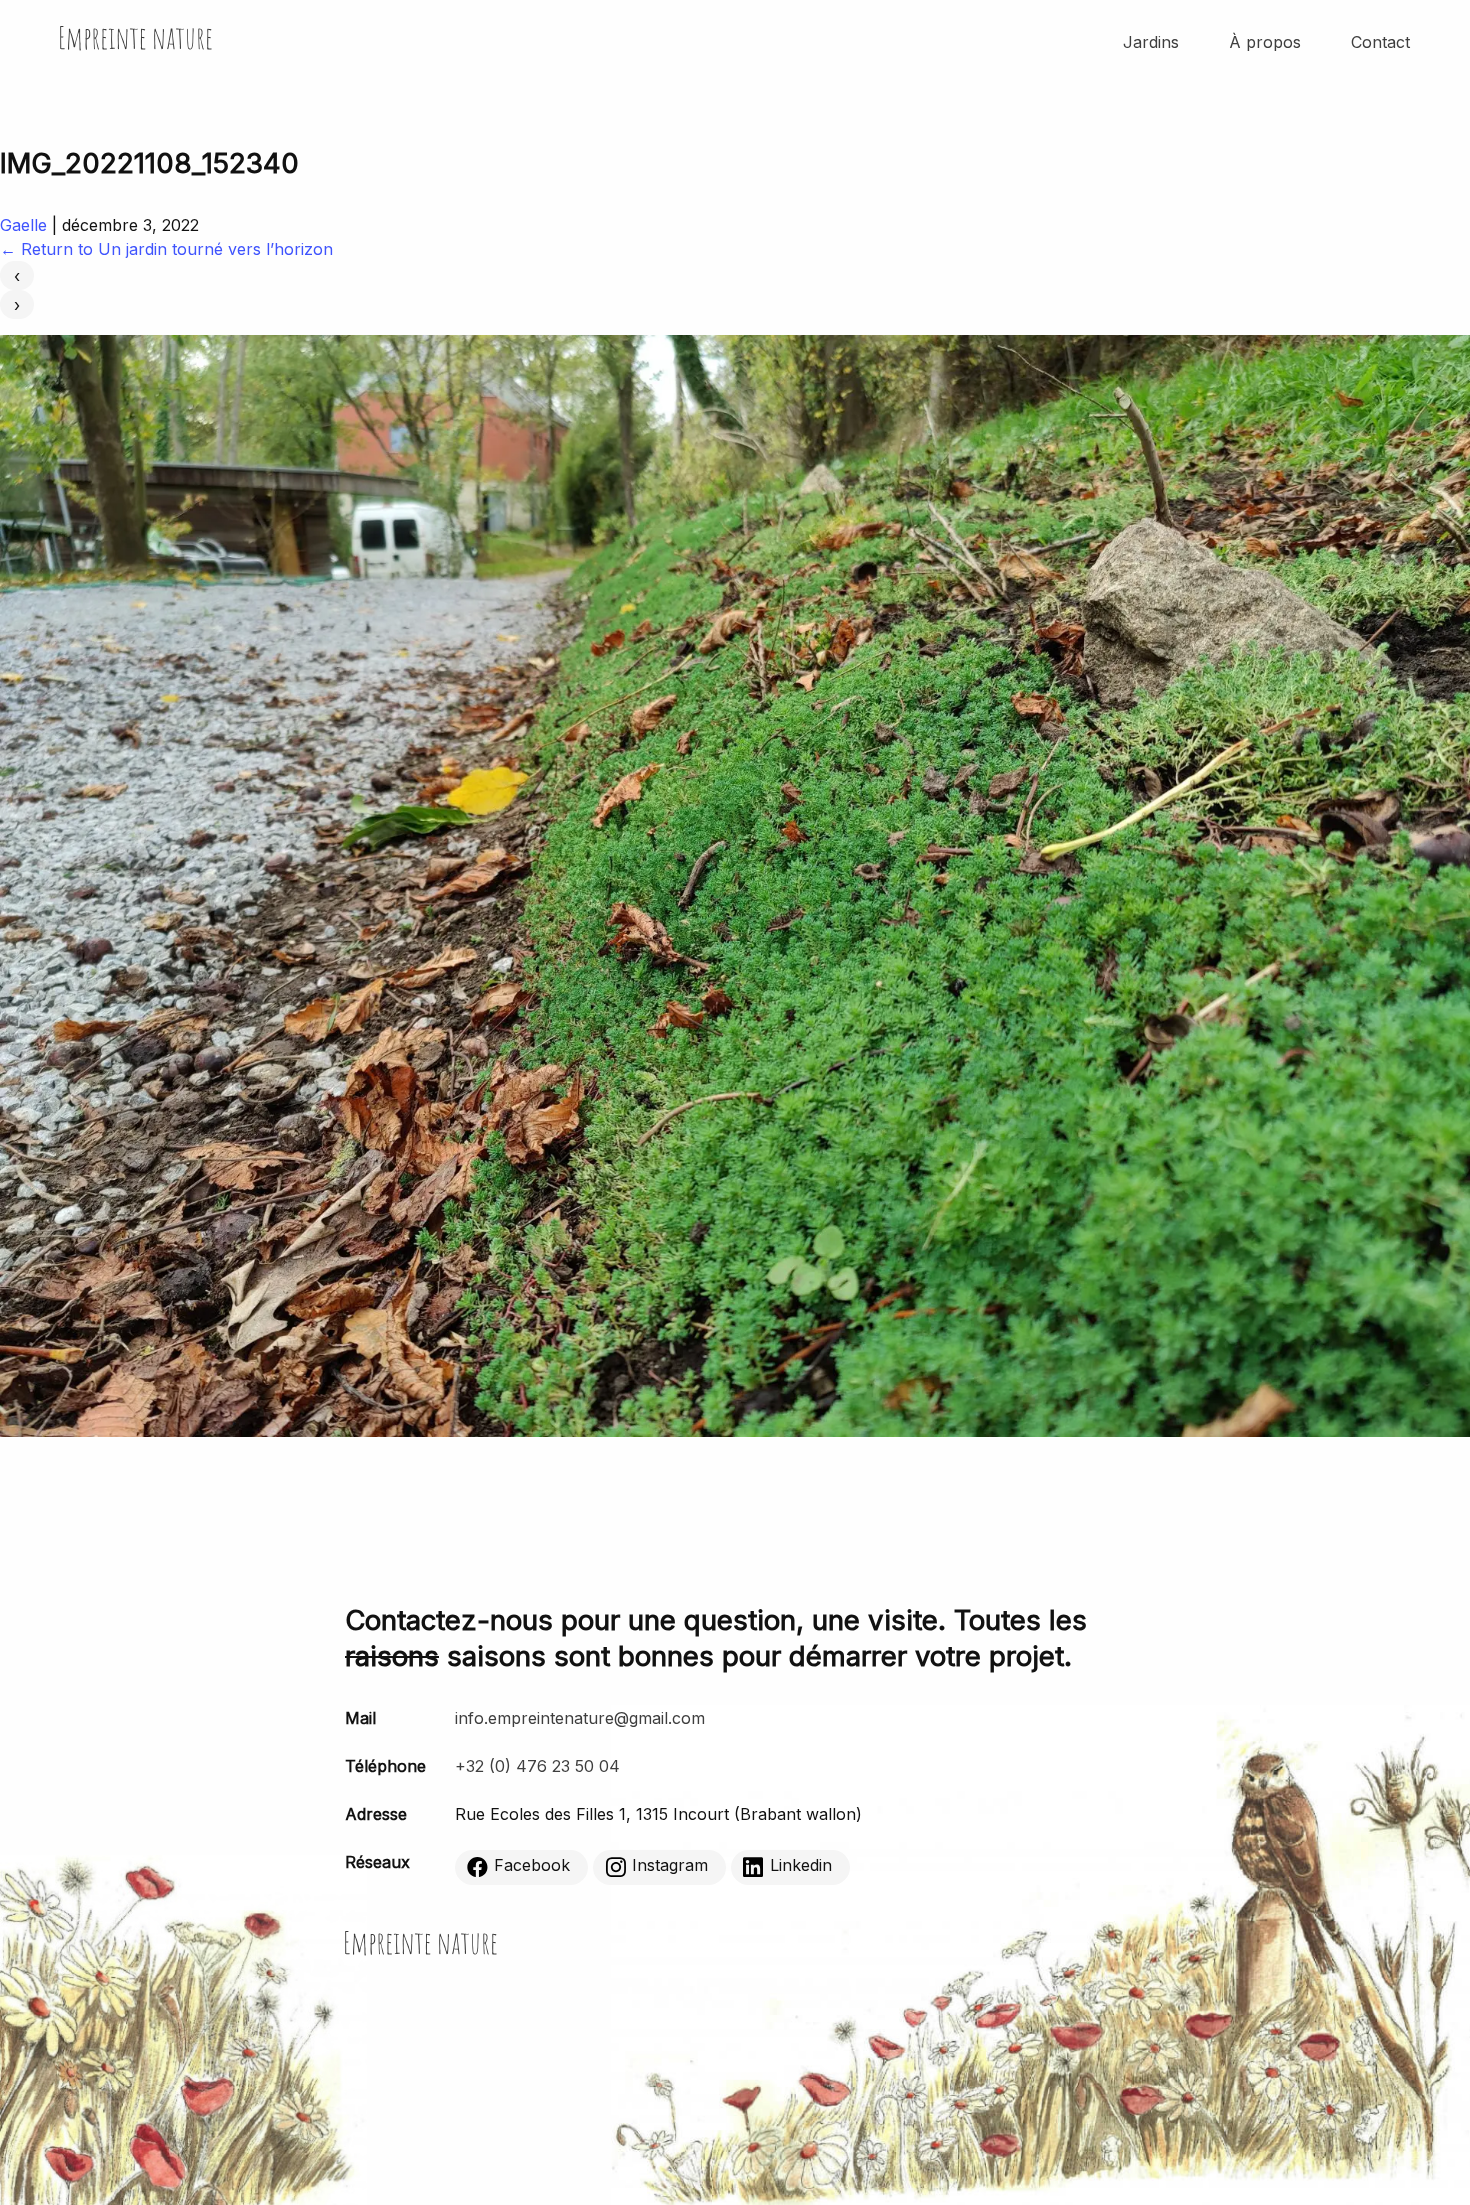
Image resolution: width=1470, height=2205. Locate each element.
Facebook (532, 1866)
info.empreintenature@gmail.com (580, 1718)
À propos (1265, 42)
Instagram (670, 1866)
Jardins (1151, 42)
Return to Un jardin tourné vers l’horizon (166, 249)
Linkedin (801, 1866)
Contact (1380, 42)
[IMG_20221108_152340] (735, 1431)
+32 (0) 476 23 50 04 (537, 1766)
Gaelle (23, 225)
